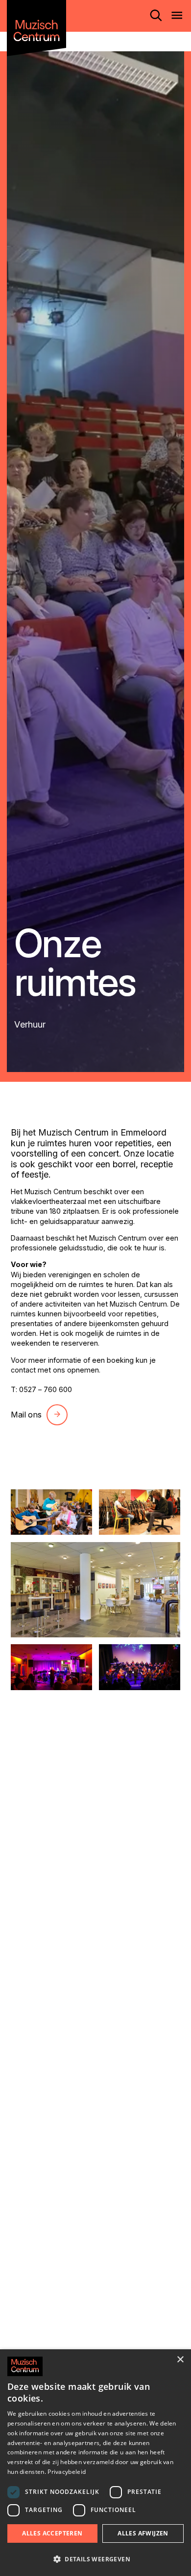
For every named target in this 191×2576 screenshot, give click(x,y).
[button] (95, 2559)
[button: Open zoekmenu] (156, 16)
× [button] (180, 2360)
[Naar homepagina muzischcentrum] (36, 28)
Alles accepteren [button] (52, 2533)
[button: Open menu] (177, 16)
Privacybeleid (67, 2472)
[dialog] (95, 2463)
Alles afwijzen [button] (143, 2533)
